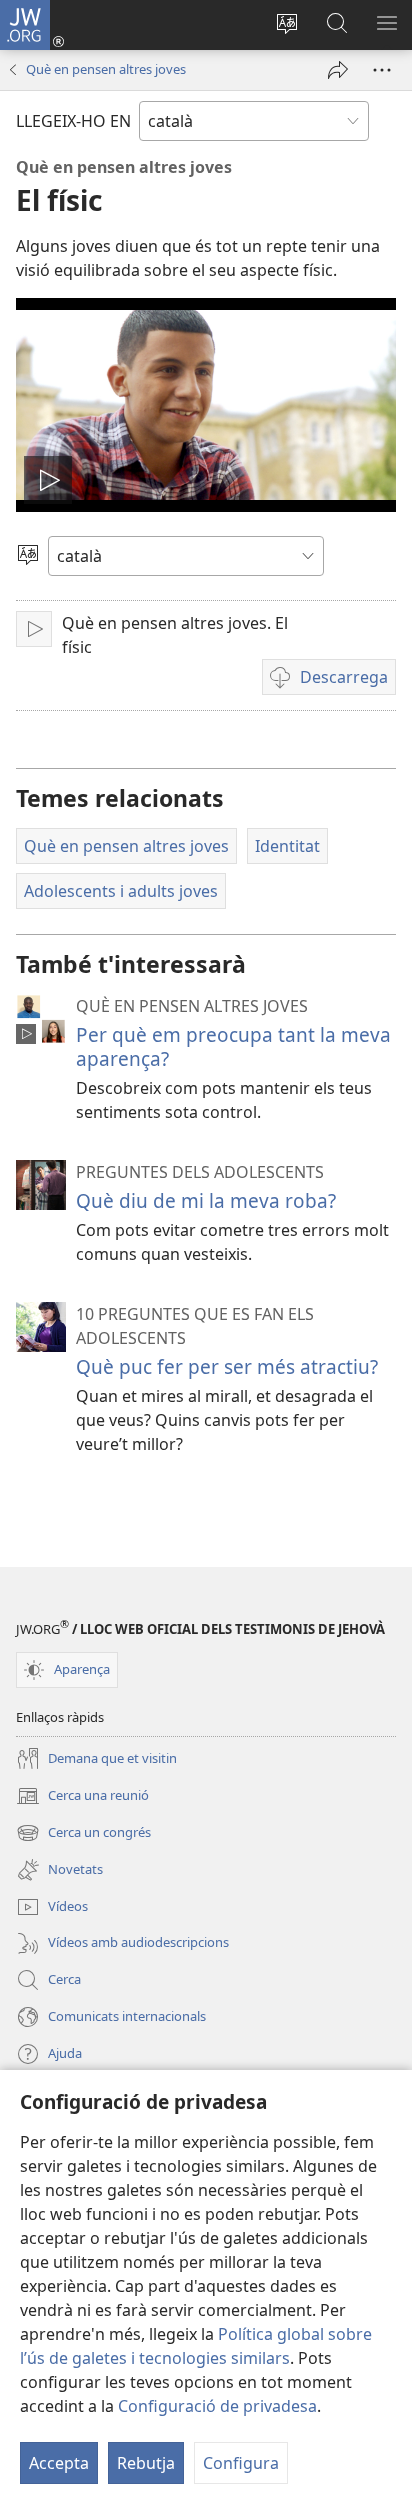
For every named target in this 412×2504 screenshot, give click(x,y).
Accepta (59, 2463)
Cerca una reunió (82, 1797)
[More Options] (382, 70)
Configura (241, 2463)
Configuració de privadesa (217, 2406)
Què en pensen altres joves (106, 69)
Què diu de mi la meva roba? (206, 1200)
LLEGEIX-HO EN (73, 121)
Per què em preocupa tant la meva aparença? (233, 1046)
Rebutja (146, 2463)
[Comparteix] (338, 70)
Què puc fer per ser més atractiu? (227, 1366)
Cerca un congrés (83, 1834)
